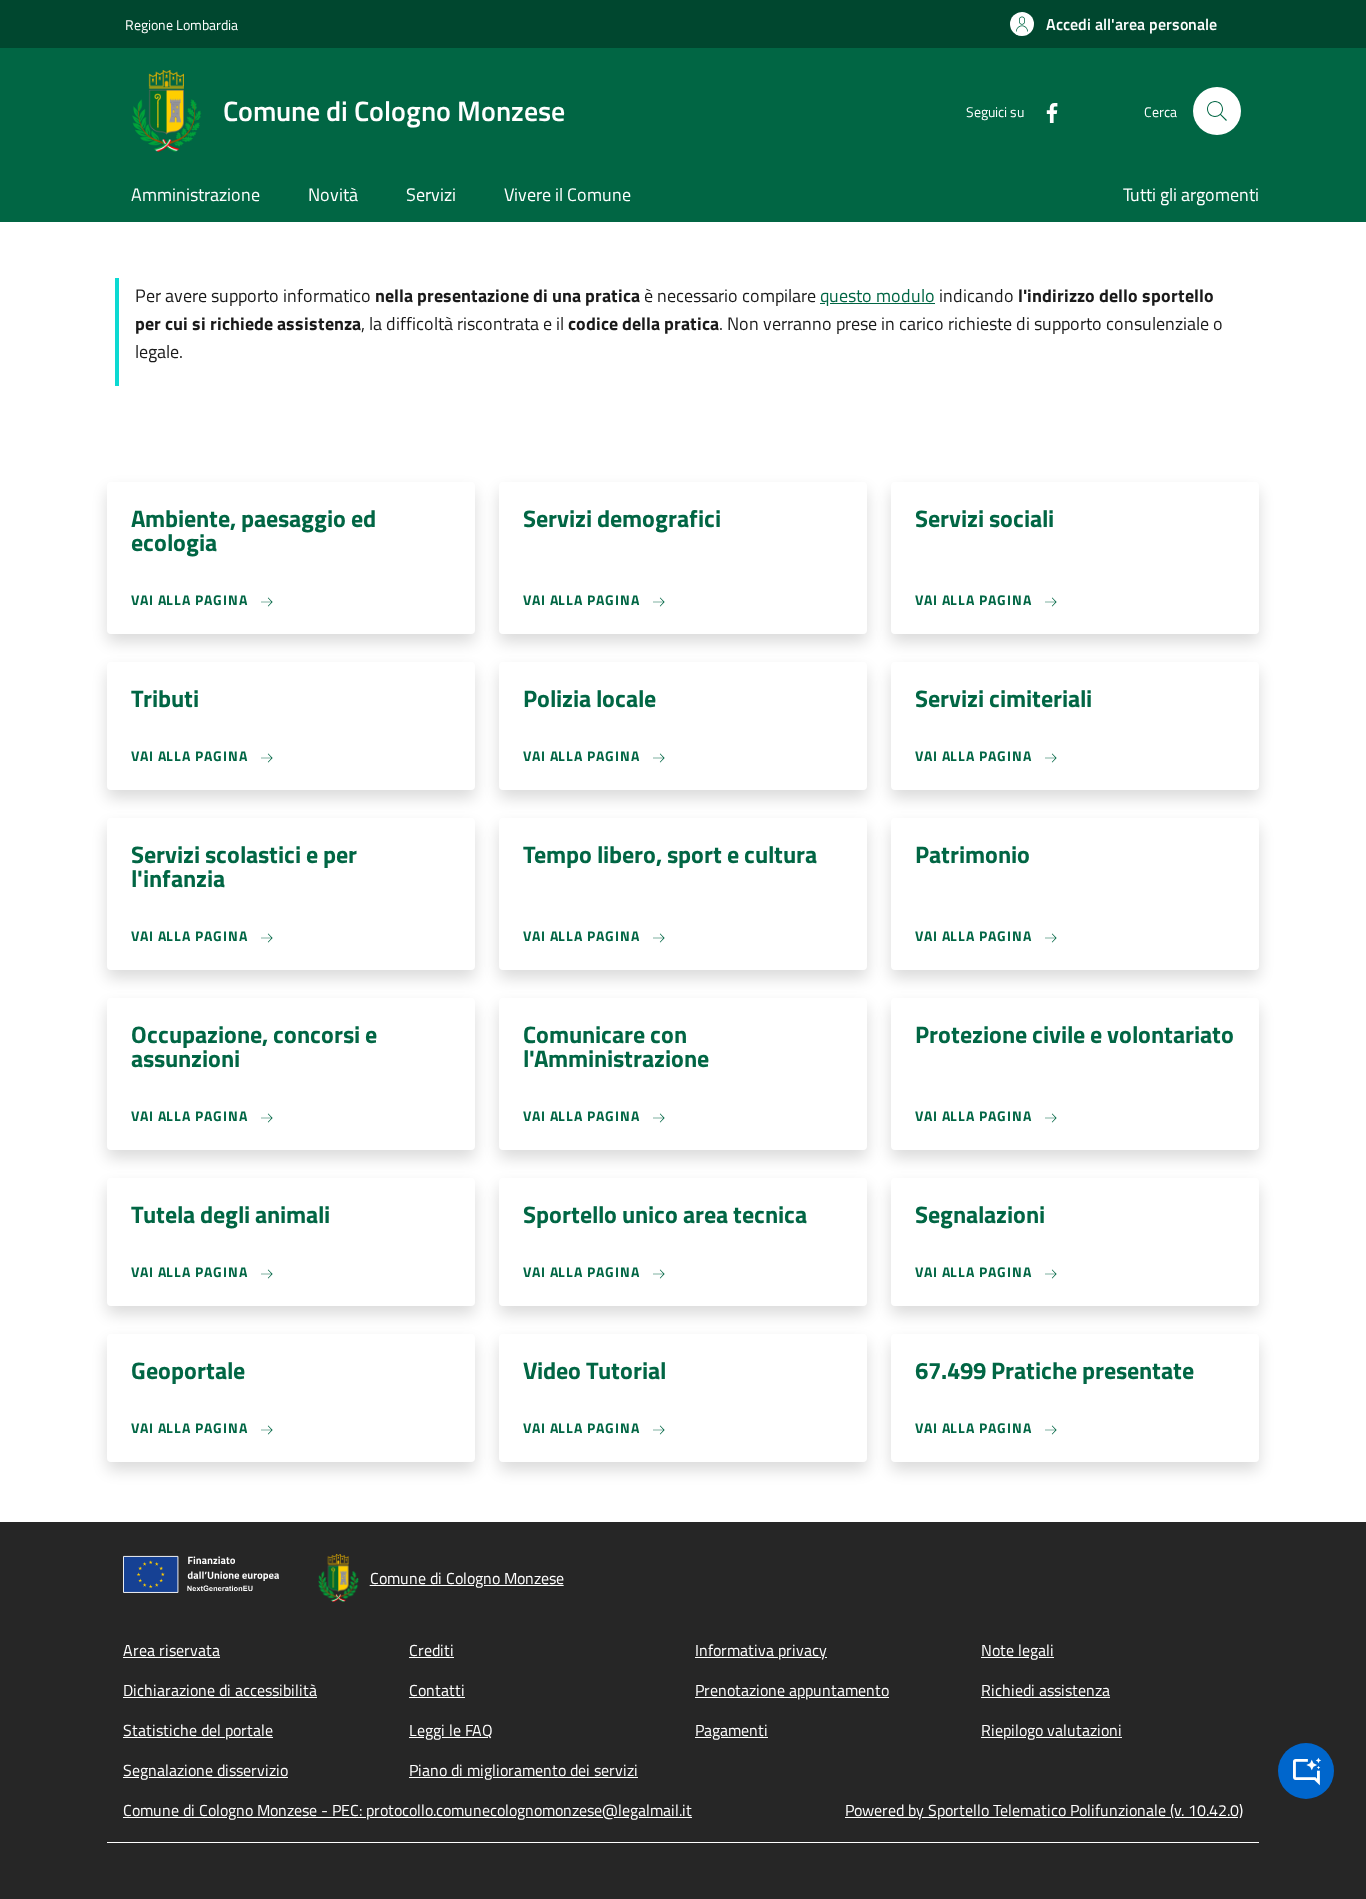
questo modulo (877, 295)
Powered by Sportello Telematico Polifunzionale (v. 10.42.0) (1044, 1810)
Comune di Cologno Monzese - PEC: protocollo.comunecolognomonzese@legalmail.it (407, 1810)
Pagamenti (731, 1730)
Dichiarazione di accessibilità (220, 1690)
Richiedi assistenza (1045, 1690)
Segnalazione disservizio (205, 1770)
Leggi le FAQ (451, 1730)
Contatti (437, 1690)
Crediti (431, 1650)
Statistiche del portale (198, 1730)
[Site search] (1217, 111)
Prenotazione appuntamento (792, 1690)
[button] (1113, 24)
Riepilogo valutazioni (1051, 1730)
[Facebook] (1044, 110)
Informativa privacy (761, 1650)
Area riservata (171, 1650)
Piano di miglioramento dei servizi (523, 1770)
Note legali (1017, 1650)
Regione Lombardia (181, 24)
